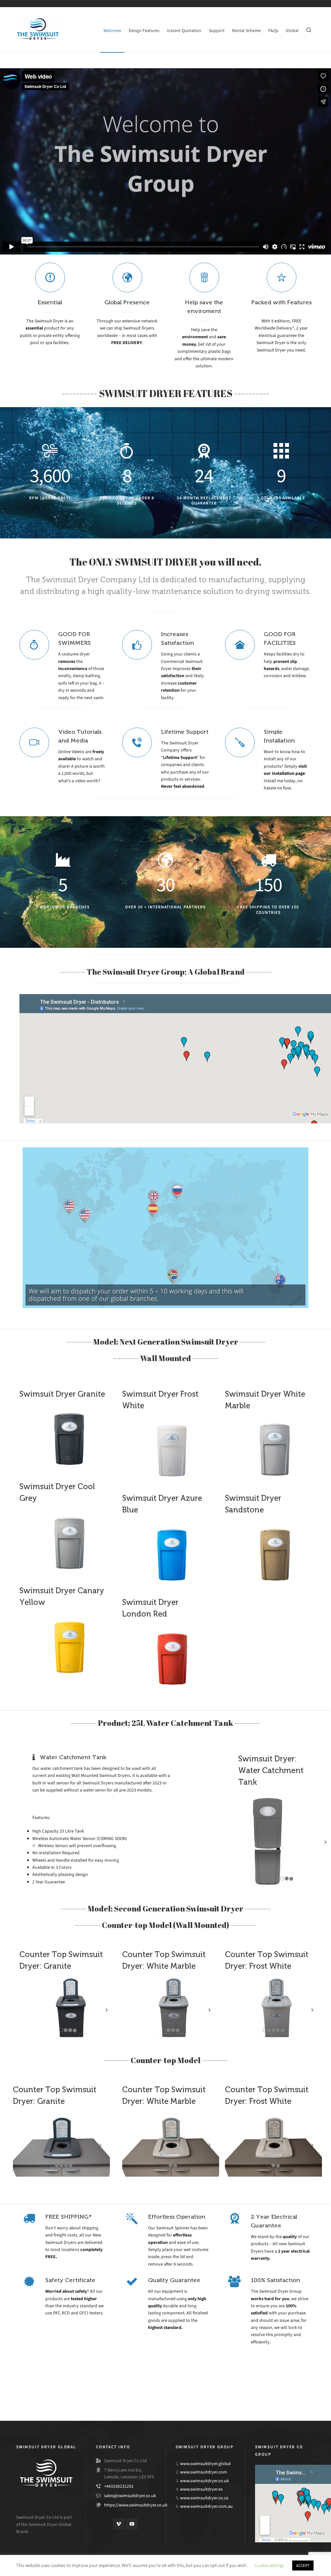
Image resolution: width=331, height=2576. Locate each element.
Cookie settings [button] (269, 2565)
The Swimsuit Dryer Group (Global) (165, 2389)
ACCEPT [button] (303, 2565)
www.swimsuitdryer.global (205, 2464)
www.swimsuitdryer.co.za (204, 2498)
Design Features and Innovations (268, 2389)
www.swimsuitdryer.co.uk (204, 2481)
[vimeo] (119, 2524)
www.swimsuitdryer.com (203, 2472)
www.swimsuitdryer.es (201, 2489)
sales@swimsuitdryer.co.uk (130, 2496)
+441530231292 (119, 2486)
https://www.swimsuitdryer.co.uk (136, 2505)
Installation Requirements (63, 2389)
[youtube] (132, 2524)
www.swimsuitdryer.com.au (206, 2506)
